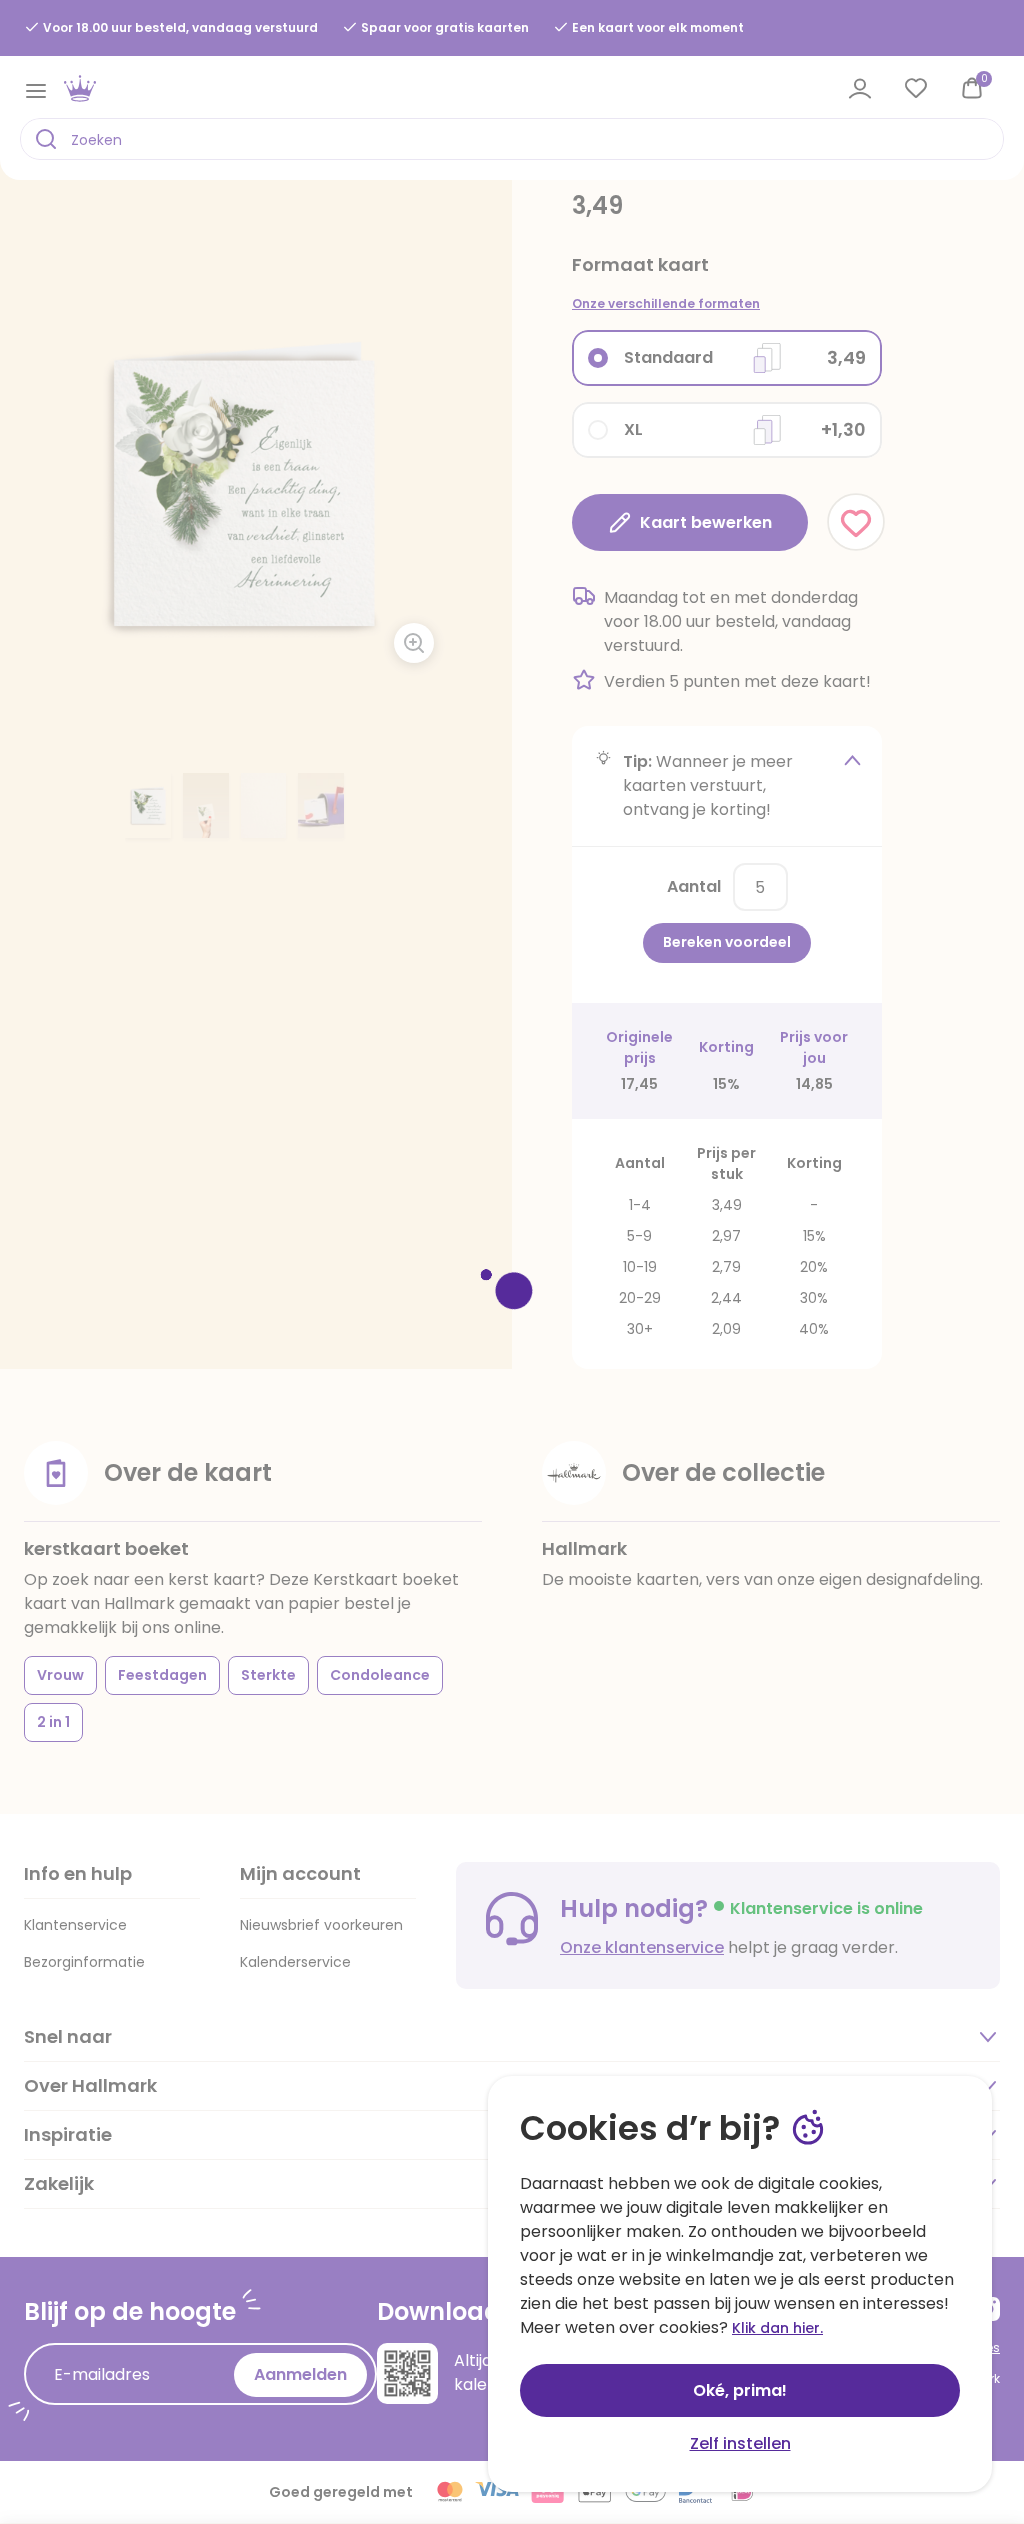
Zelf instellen (740, 2443)
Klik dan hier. (777, 2328)
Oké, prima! (740, 2390)
